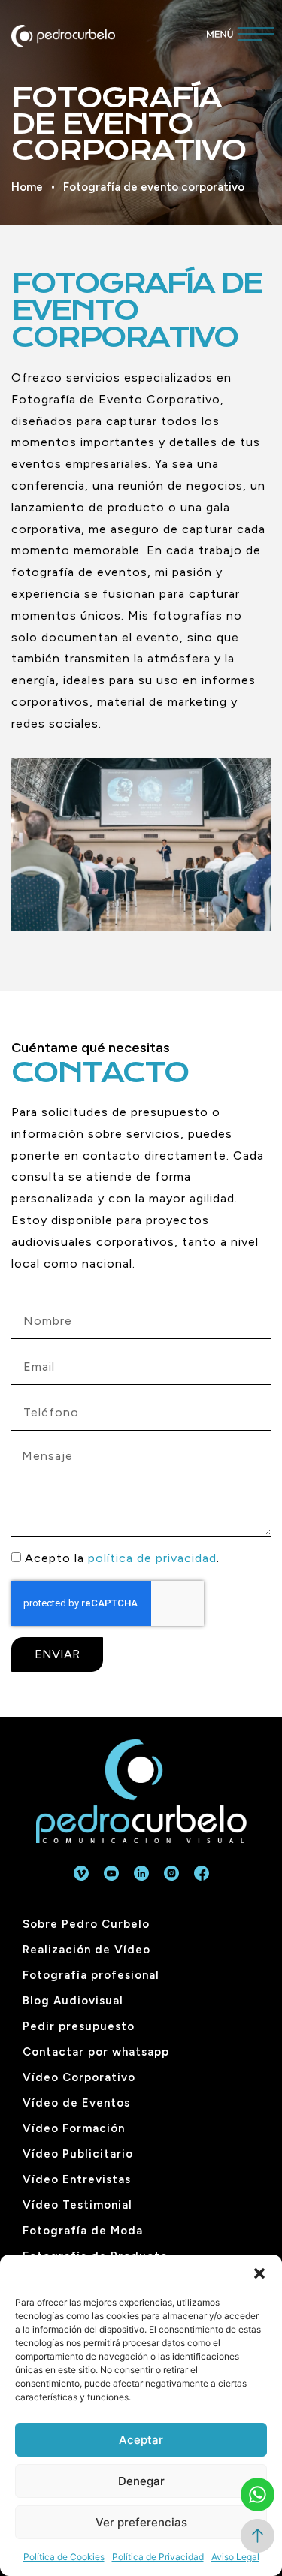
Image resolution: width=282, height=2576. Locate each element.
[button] (259, 2273)
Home (27, 187)
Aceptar (141, 2440)
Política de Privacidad (158, 2557)
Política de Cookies (64, 2557)
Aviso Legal (235, 2557)
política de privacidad (152, 1558)
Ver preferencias (141, 2522)
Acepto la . (122, 1558)
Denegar (141, 2481)
